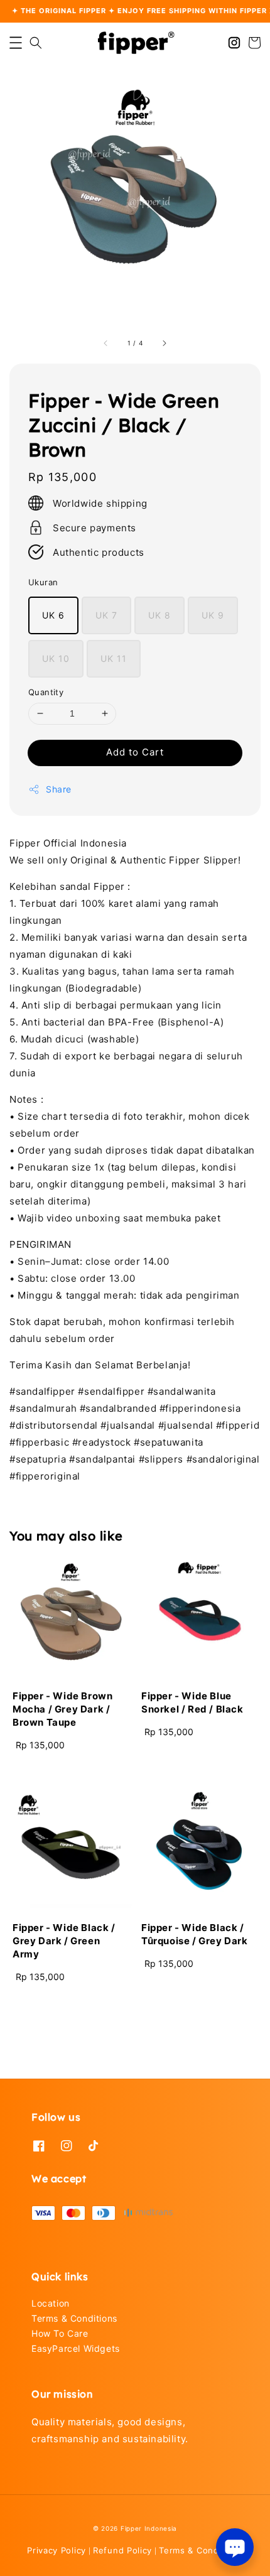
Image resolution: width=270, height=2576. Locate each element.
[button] (16, 43)
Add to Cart (135, 752)
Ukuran (43, 582)
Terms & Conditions (74, 2318)
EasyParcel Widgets (76, 2348)
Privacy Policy (57, 2550)
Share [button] (59, 789)
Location (51, 2303)
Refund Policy (122, 2550)
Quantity (46, 692)
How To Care (60, 2333)
